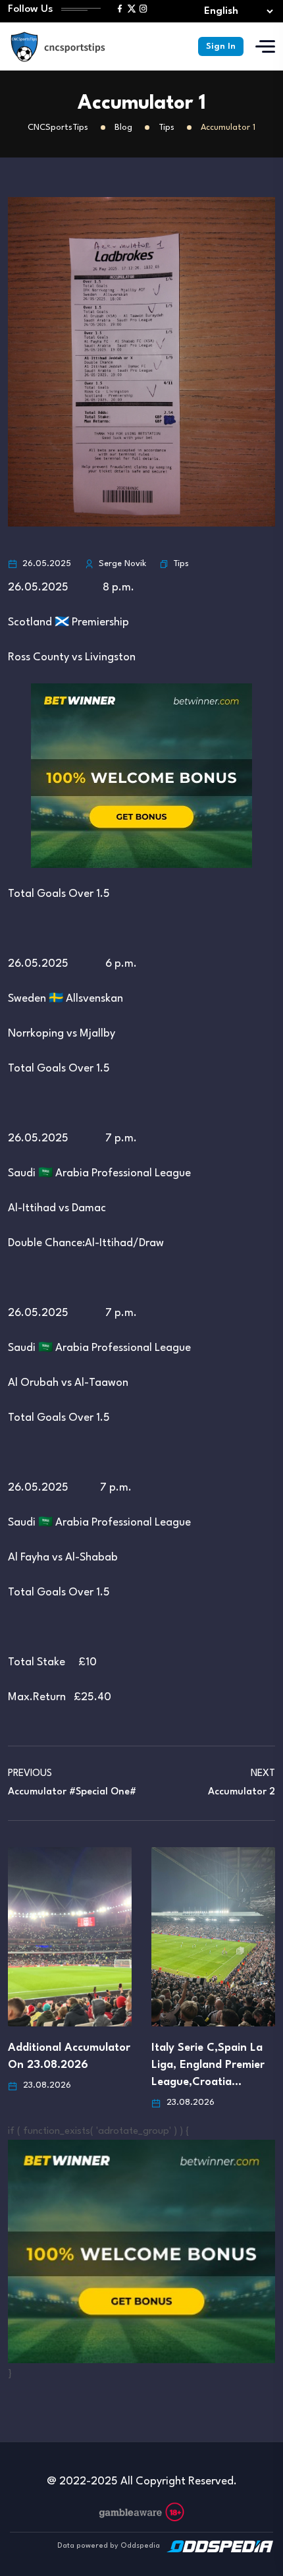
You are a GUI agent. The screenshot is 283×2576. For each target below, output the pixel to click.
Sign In (221, 46)
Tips (181, 564)
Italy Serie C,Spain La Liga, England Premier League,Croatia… (208, 2065)
